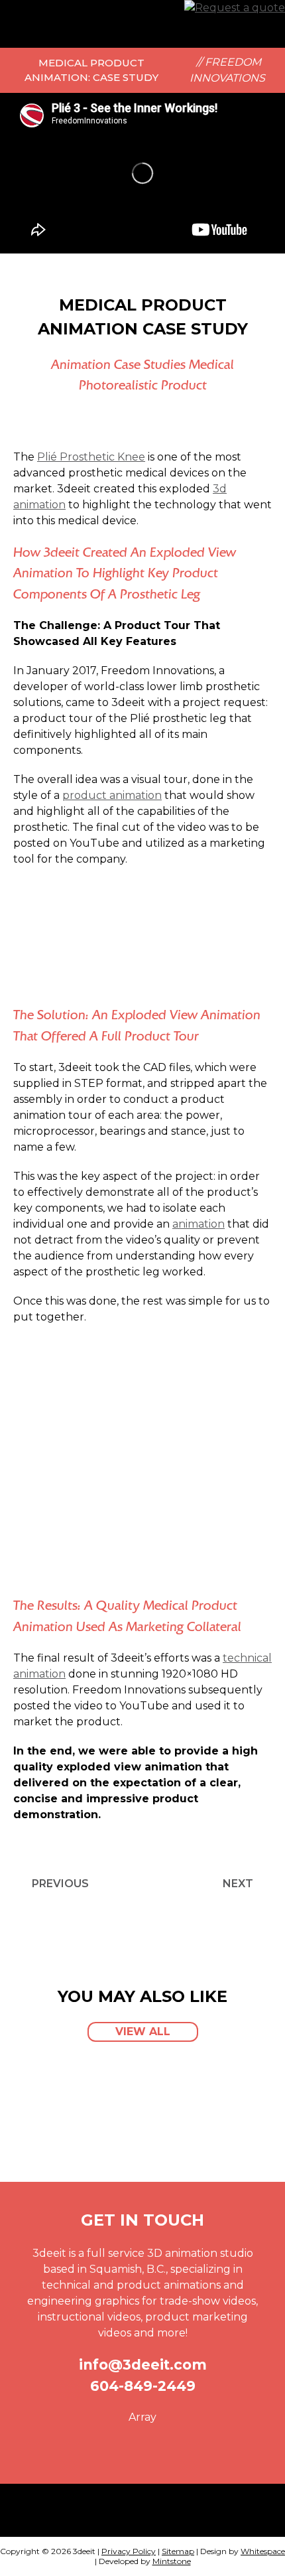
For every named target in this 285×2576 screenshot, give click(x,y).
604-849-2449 (143, 2386)
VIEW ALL (143, 2032)
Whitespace (263, 2551)
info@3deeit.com (143, 2365)
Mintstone (172, 2561)
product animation (112, 795)
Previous (60, 1884)
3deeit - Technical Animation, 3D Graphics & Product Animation (60, 24)
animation (199, 1224)
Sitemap (178, 2551)
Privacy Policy (129, 2551)
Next (238, 1884)
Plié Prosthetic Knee (91, 457)
